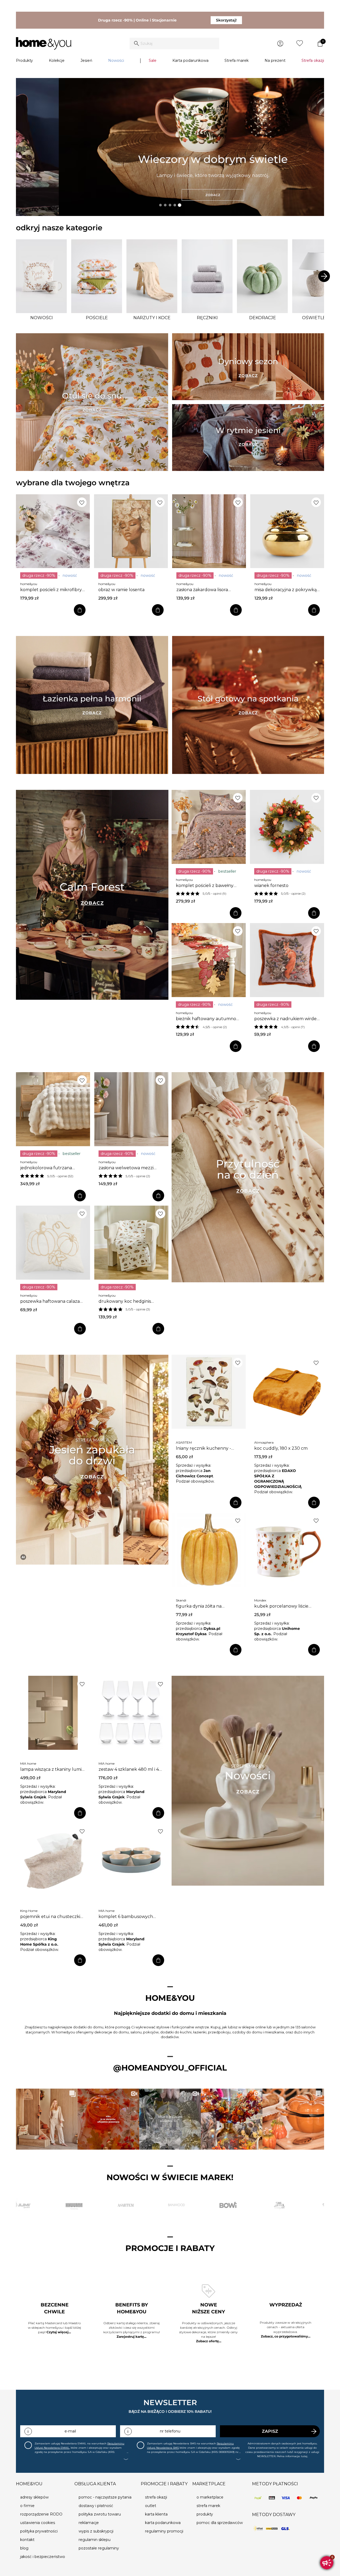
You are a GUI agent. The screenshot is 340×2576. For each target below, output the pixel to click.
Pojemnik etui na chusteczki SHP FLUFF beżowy (50, 1917)
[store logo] (44, 44)
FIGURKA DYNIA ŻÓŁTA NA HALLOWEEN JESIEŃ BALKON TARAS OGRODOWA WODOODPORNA (207, 1606)
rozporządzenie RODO (41, 2514)
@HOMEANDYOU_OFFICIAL (170, 2068)
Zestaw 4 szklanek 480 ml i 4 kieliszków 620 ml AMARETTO (129, 1769)
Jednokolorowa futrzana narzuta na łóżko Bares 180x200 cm (46, 1168)
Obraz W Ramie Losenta (121, 590)
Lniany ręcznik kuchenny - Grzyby (203, 1448)
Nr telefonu (170, 2431)
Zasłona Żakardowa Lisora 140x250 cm (202, 590)
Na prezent (275, 60)
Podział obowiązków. (195, 1481)
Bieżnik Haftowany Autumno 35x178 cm (206, 1019)
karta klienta (156, 2514)
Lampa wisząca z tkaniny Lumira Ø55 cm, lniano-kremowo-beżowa (53, 1769)
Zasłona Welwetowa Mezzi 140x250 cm (126, 1168)
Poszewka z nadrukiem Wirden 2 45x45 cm (287, 1019)
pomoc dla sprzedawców (220, 2523)
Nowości (116, 60)
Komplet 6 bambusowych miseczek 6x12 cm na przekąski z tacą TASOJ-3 (131, 1917)
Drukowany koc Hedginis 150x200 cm (125, 1301)
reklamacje (89, 2523)
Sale (153, 60)
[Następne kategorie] (324, 276)
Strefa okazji (313, 60)
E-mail (70, 2431)
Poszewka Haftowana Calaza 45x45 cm (50, 1301)
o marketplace (210, 2497)
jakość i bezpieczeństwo (43, 2557)
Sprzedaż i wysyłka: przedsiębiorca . (195, 1471)
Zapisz (270, 2431)
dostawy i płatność (96, 2506)
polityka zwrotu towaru (100, 2514)
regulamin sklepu (95, 2540)
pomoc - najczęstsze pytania (105, 2497)
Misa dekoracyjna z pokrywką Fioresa (286, 590)
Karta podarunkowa (190, 60)
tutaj (304, 2456)
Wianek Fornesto (271, 886)
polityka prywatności (39, 2531)
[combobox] (174, 44)
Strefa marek (237, 60)
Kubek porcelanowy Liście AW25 (281, 1606)
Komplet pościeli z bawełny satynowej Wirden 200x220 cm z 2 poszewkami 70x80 (208, 886)
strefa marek (208, 2506)
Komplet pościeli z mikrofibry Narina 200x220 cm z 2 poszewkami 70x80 (51, 590)
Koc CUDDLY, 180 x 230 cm (281, 1448)
